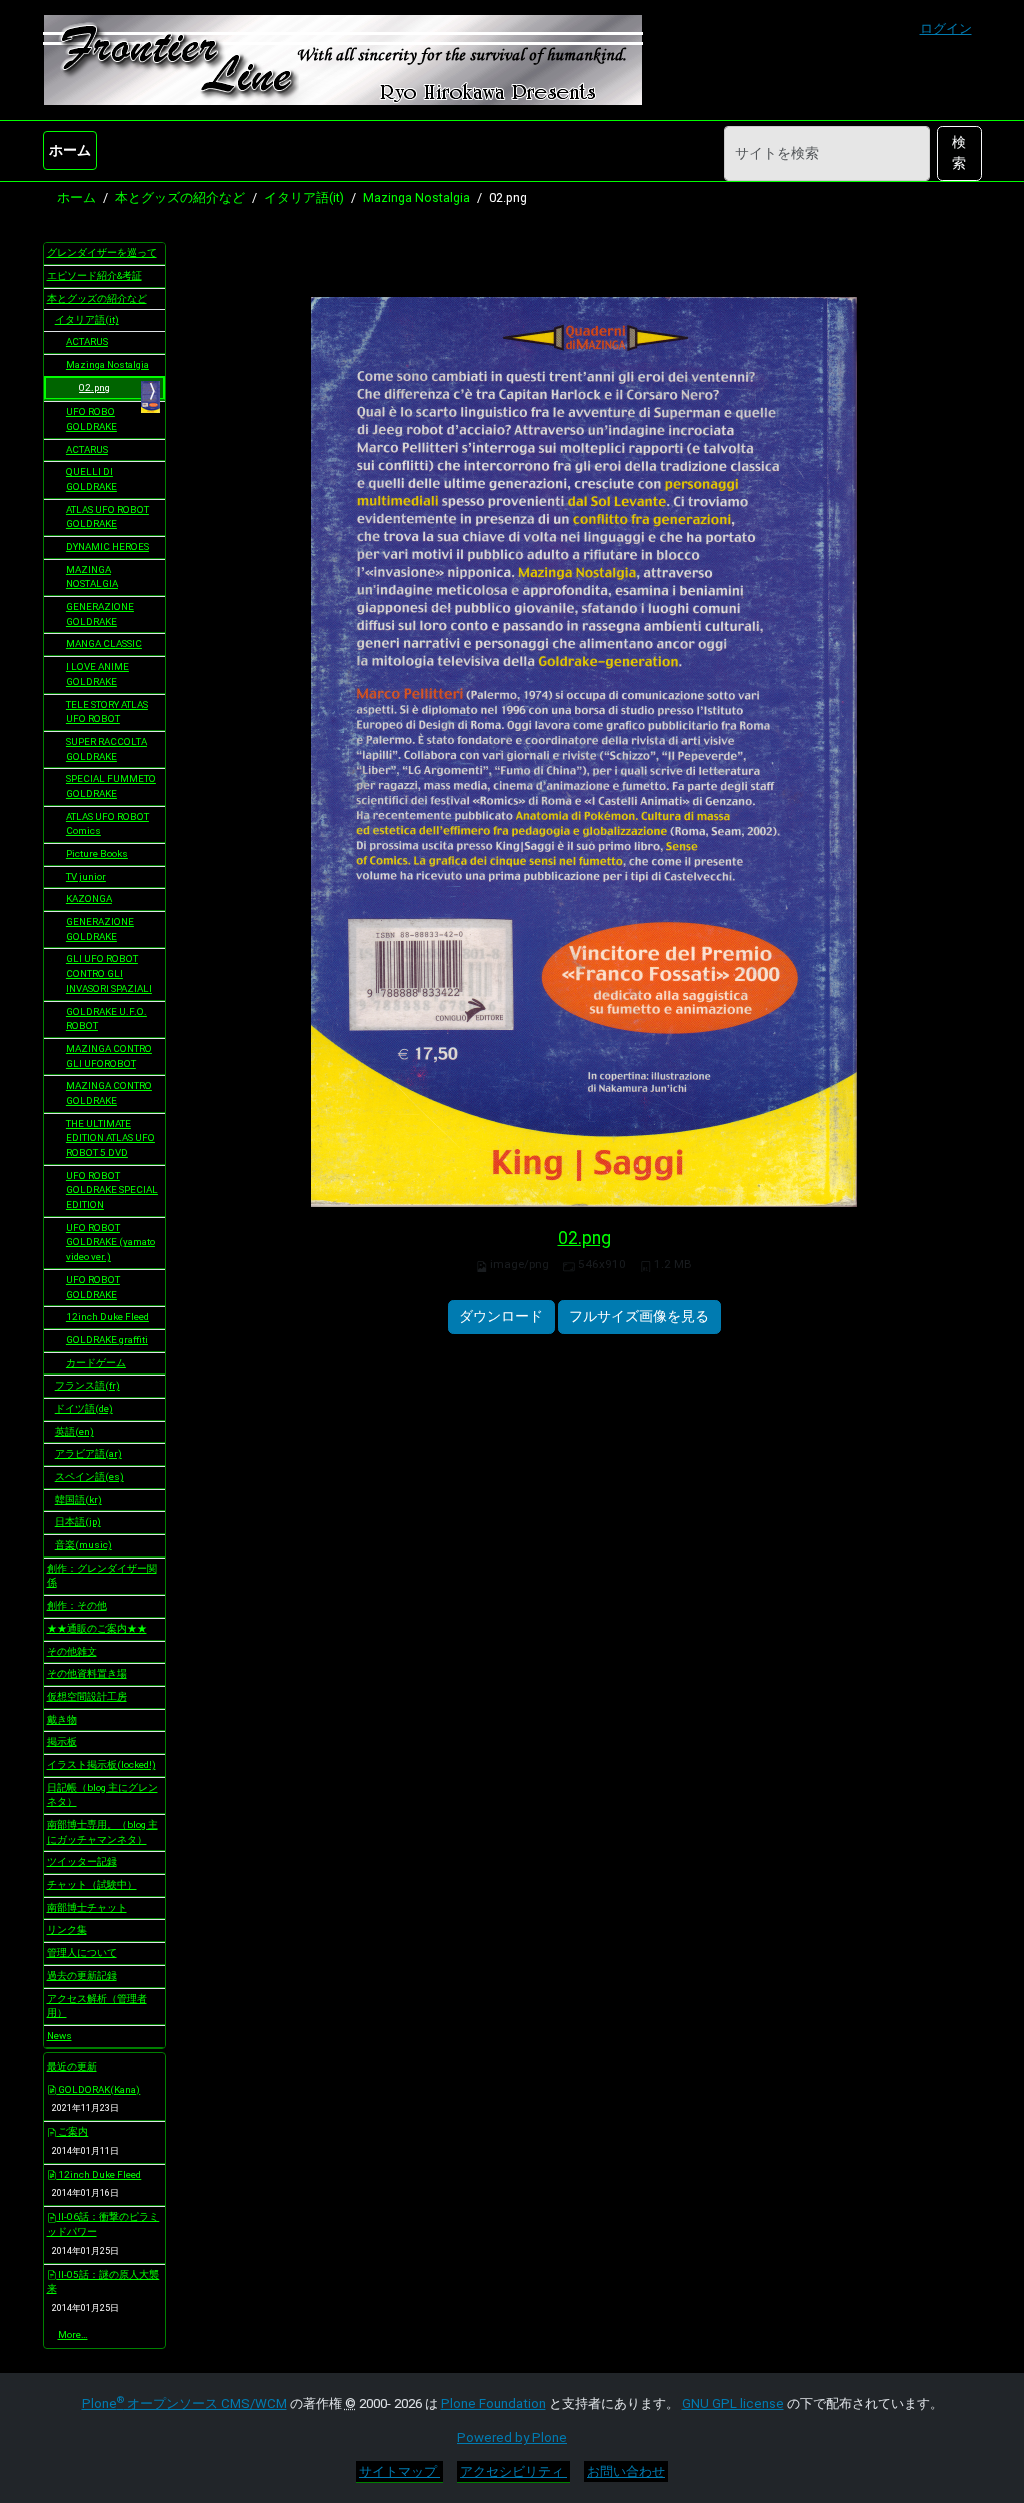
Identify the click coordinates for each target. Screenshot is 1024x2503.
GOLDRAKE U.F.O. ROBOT (106, 1019)
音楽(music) (83, 1544)
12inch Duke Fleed (107, 1316)
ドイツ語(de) (84, 1408)
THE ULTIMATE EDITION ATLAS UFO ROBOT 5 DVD (110, 1138)
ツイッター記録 (82, 1861)
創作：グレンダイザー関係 (102, 1576)
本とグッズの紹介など (180, 197)
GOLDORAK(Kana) (98, 2089)
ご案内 (72, 2131)
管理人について (82, 1952)
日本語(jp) (78, 1521)
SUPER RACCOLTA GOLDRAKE (106, 749)
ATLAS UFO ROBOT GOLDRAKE (107, 517)
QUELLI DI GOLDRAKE (91, 479)
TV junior (86, 876)
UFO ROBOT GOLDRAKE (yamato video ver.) (110, 1242)
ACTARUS (87, 341)
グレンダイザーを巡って (102, 252)
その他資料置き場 (87, 1673)
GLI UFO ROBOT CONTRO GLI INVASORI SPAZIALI (109, 973)
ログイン (946, 28)
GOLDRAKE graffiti (107, 1339)
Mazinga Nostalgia (416, 197)
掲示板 (62, 1741)
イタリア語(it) (304, 197)
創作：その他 (77, 1605)
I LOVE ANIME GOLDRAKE (97, 674)
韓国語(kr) (78, 1499)
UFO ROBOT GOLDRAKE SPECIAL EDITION (112, 1190)
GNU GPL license (733, 2403)
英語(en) (74, 1431)
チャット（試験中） (92, 1884)
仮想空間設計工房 (87, 1696)
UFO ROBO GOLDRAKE (91, 419)
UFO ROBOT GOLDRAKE (93, 1287)
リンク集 (67, 1929)
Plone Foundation (493, 2403)
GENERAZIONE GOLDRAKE (100, 614)
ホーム (70, 150)
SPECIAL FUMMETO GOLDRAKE (111, 786)
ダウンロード (501, 1316)
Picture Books (97, 853)
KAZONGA (89, 898)
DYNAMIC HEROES (107, 546)
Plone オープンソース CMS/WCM (184, 2403)
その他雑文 (72, 1651)
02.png (584, 1238)
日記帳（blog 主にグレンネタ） (102, 1795)
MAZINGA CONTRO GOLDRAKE (109, 1093)
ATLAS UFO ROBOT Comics (107, 824)
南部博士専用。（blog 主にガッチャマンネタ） (102, 1832)
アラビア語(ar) (88, 1453)
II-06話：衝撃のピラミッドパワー (103, 2224)
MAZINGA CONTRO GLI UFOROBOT (109, 1056)
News (59, 2035)
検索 (959, 152)
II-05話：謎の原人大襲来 (103, 2282)
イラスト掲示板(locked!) (101, 1764)
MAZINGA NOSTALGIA (92, 577)
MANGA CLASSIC (104, 643)
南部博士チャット (87, 1907)
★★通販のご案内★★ (97, 1628)
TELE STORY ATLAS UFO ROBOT (107, 712)
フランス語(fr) (87, 1385)
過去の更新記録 (82, 1975)
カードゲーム (96, 1362)
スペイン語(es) (89, 1476)
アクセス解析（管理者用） (97, 2006)
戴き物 (62, 1719)
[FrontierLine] (343, 60)
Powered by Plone (512, 2437)
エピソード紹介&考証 (94, 275)
